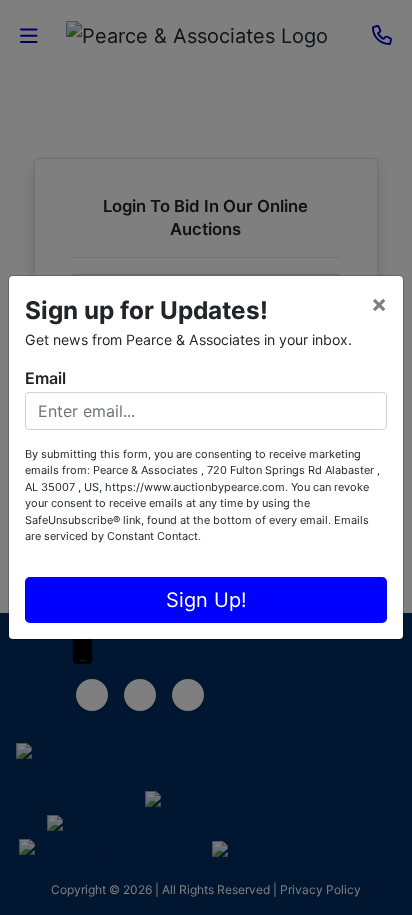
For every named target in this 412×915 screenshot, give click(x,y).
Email (45, 378)
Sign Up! (206, 600)
